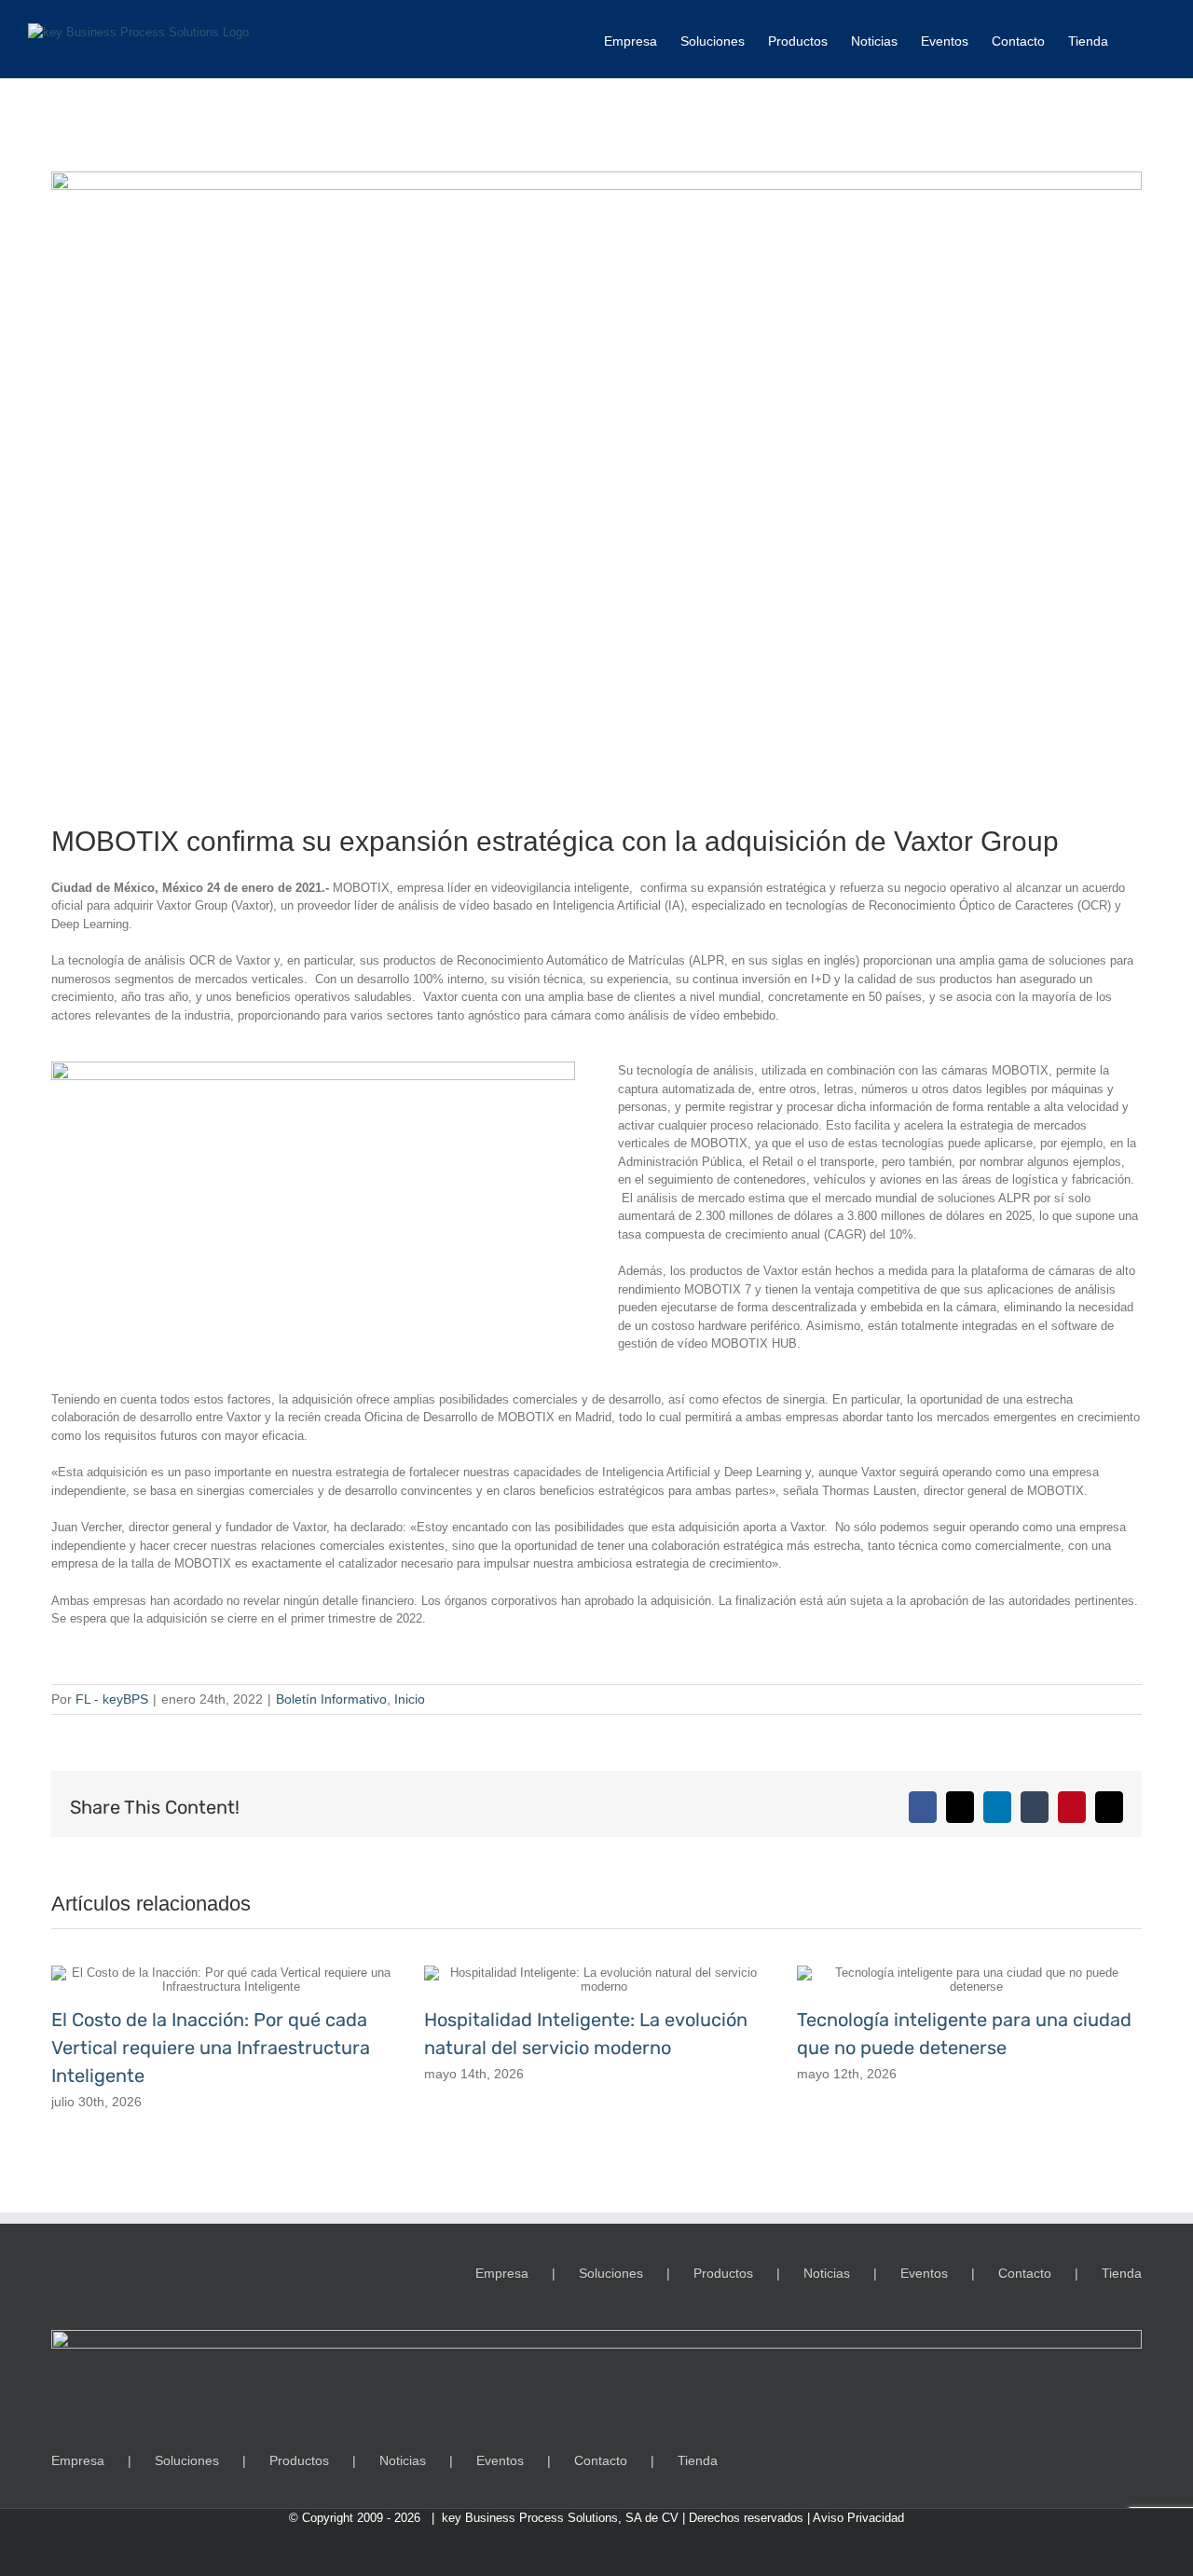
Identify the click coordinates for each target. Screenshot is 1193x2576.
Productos (723, 2273)
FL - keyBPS (112, 1699)
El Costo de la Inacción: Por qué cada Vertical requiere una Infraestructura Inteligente (211, 2048)
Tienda (1122, 2273)
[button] (1137, 39)
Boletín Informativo (331, 1699)
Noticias (827, 2273)
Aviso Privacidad (858, 2518)
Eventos (924, 2273)
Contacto (1025, 2273)
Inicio (410, 1699)
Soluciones (611, 2273)
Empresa (502, 2273)
